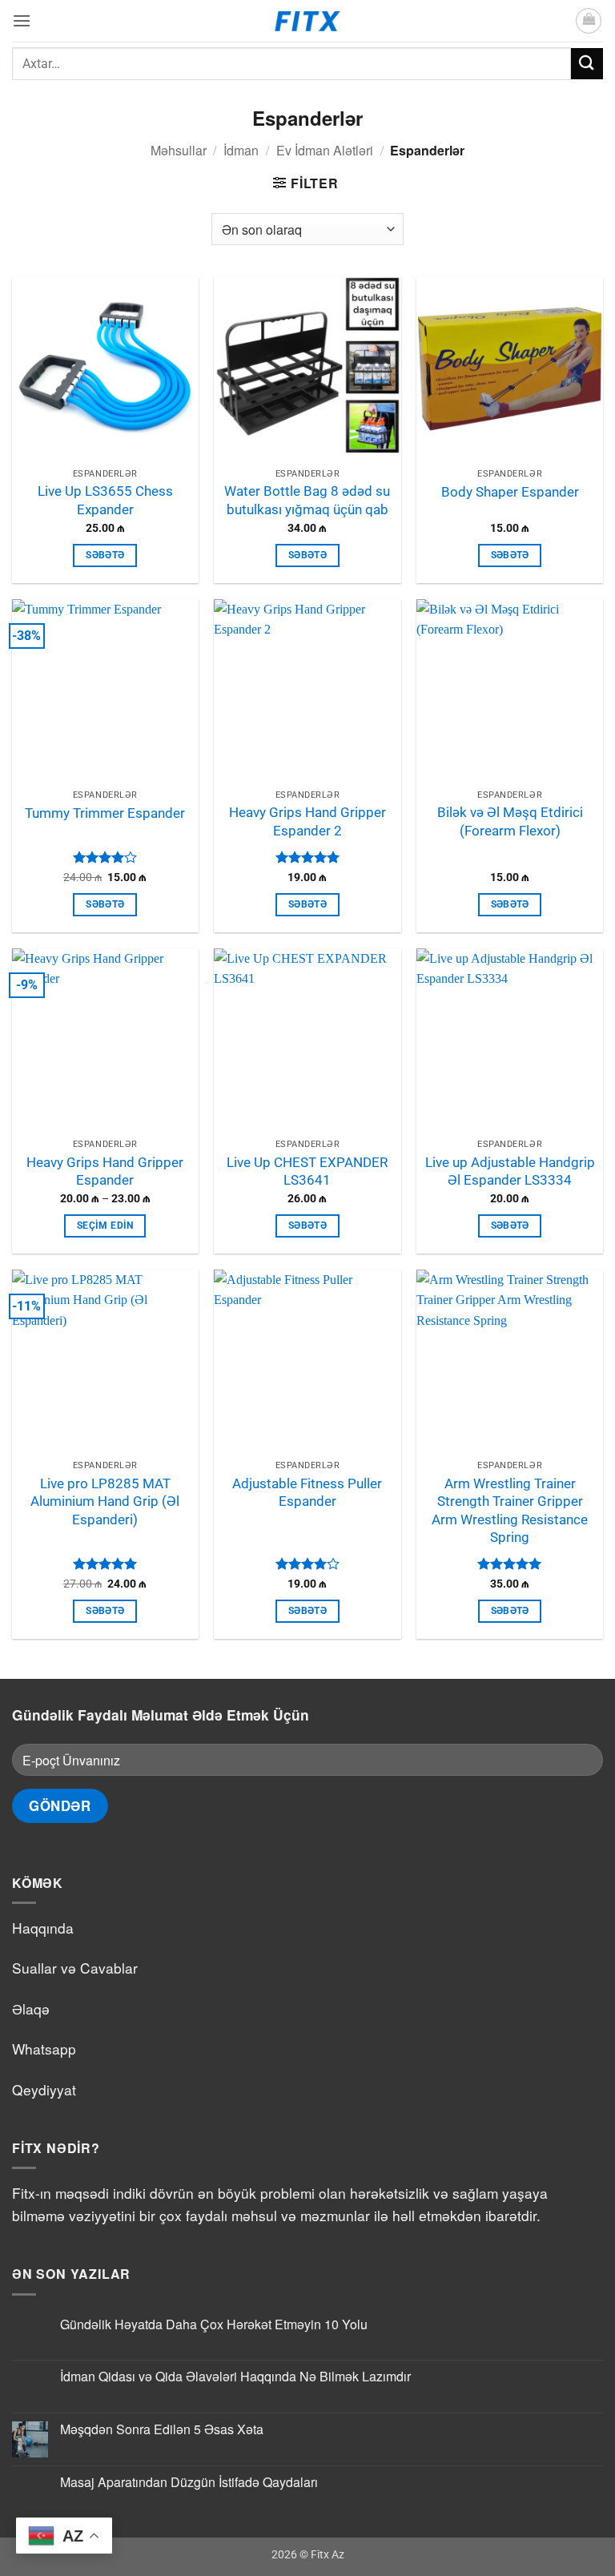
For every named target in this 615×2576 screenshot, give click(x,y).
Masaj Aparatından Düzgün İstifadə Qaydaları (189, 2482)
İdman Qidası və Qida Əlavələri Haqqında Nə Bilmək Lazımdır (235, 2376)
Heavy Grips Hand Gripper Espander (105, 1171)
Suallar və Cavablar (75, 1968)
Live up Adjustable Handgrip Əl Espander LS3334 (510, 1171)
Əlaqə (31, 2008)
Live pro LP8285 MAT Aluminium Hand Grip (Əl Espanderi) (105, 1501)
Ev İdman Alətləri (325, 150)
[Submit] (587, 64)
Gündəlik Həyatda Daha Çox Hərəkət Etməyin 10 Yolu (214, 2324)
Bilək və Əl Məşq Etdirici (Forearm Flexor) (510, 821)
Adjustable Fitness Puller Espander (307, 1493)
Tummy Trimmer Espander (105, 813)
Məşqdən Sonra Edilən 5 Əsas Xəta (162, 2429)
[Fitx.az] (308, 21)
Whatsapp (44, 2049)
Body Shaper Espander (510, 492)
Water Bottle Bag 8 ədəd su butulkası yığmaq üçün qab (307, 500)
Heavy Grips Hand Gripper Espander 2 (307, 821)
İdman (241, 150)
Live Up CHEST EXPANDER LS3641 (307, 1171)
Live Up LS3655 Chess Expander (105, 500)
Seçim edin (105, 1226)
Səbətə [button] (105, 555)
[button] (22, 20)
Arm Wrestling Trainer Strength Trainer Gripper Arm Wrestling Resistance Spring (510, 1511)
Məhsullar (179, 150)
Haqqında (43, 1928)
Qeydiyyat (44, 2089)
